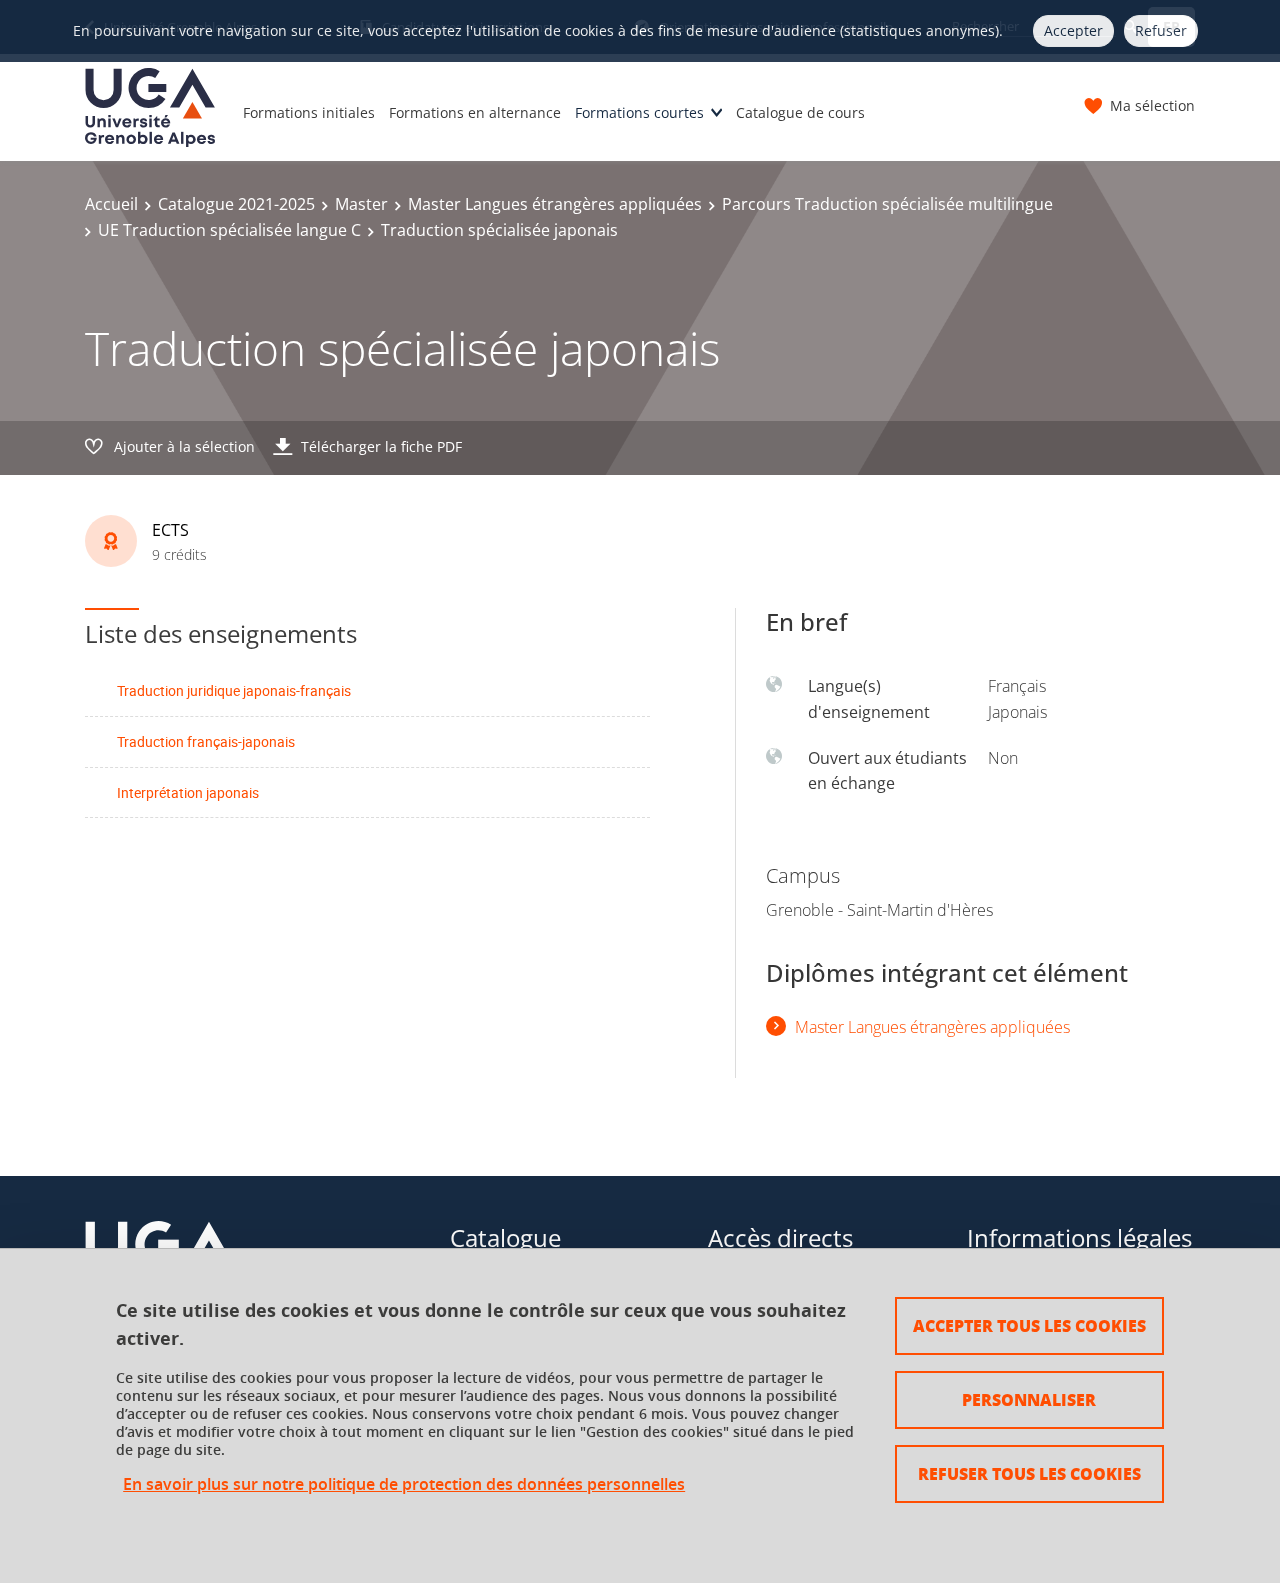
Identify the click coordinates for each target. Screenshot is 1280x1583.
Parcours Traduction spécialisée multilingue (887, 204)
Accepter (1073, 30)
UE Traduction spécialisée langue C (229, 230)
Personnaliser (1029, 1399)
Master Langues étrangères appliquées (555, 204)
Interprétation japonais (188, 792)
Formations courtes (639, 112)
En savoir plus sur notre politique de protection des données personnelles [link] (404, 1484)
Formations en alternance (475, 112)
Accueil (111, 204)
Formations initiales (309, 112)
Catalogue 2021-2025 (236, 204)
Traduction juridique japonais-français (234, 690)
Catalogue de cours (800, 112)
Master (361, 204)
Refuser (1161, 30)
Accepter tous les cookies (1029, 1325)
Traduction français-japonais (206, 741)
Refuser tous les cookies (1029, 1473)
